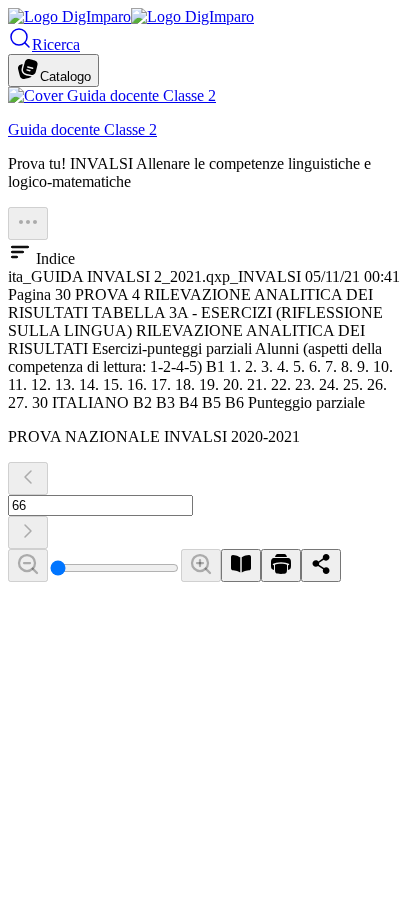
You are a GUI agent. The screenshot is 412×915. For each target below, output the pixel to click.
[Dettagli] (28, 223)
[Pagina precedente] (28, 478)
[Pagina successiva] (28, 532)
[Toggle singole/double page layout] (241, 565)
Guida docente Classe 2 (82, 129)
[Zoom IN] (201, 565)
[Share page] (321, 565)
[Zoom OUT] (28, 565)
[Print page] (281, 565)
